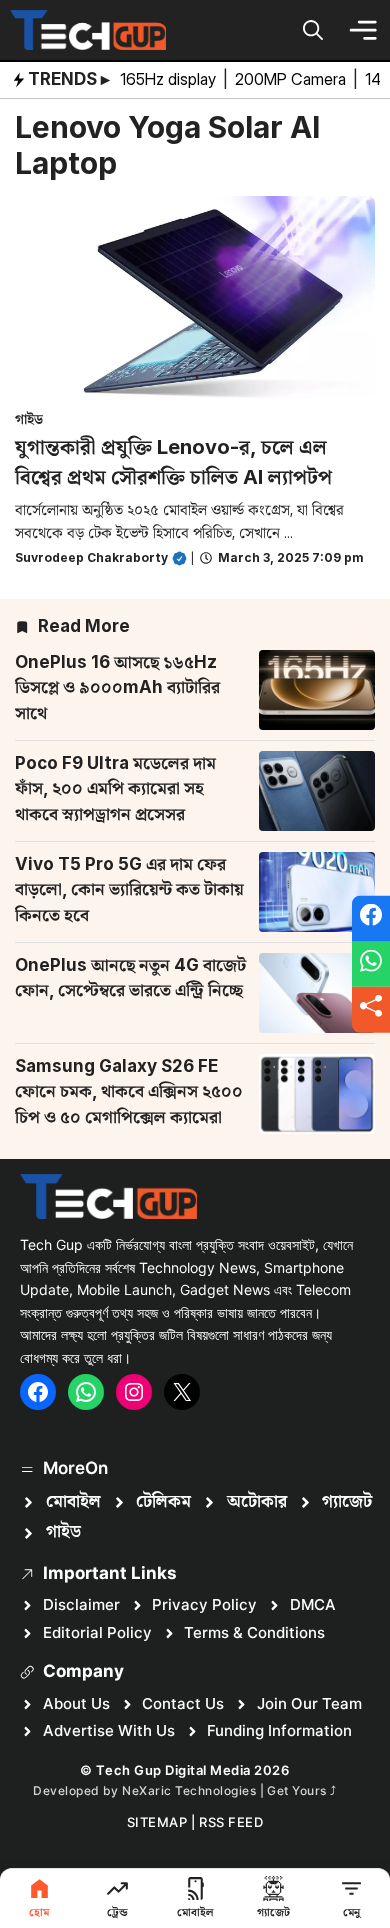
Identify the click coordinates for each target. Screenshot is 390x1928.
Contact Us (183, 1703)
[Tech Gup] (88, 30)
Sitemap (157, 1822)
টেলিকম (163, 1502)
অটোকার (257, 1502)
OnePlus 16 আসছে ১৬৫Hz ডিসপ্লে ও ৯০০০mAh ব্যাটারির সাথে (117, 687)
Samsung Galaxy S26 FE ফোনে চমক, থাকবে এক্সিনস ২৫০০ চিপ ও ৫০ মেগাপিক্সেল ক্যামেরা (129, 1091)
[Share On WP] (371, 964)
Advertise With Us (109, 1730)
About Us (76, 1703)
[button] (313, 30)
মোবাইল (73, 1502)
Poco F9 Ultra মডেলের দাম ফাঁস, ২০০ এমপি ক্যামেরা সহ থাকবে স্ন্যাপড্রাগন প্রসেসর (115, 788)
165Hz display (170, 79)
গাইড (29, 418)
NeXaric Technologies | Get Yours (226, 1790)
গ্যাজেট (347, 1502)
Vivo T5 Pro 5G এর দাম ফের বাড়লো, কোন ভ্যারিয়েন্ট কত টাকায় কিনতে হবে (129, 889)
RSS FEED (231, 1822)
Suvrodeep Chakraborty (91, 557)
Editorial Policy (97, 1632)
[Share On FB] (371, 919)
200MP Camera (292, 79)
